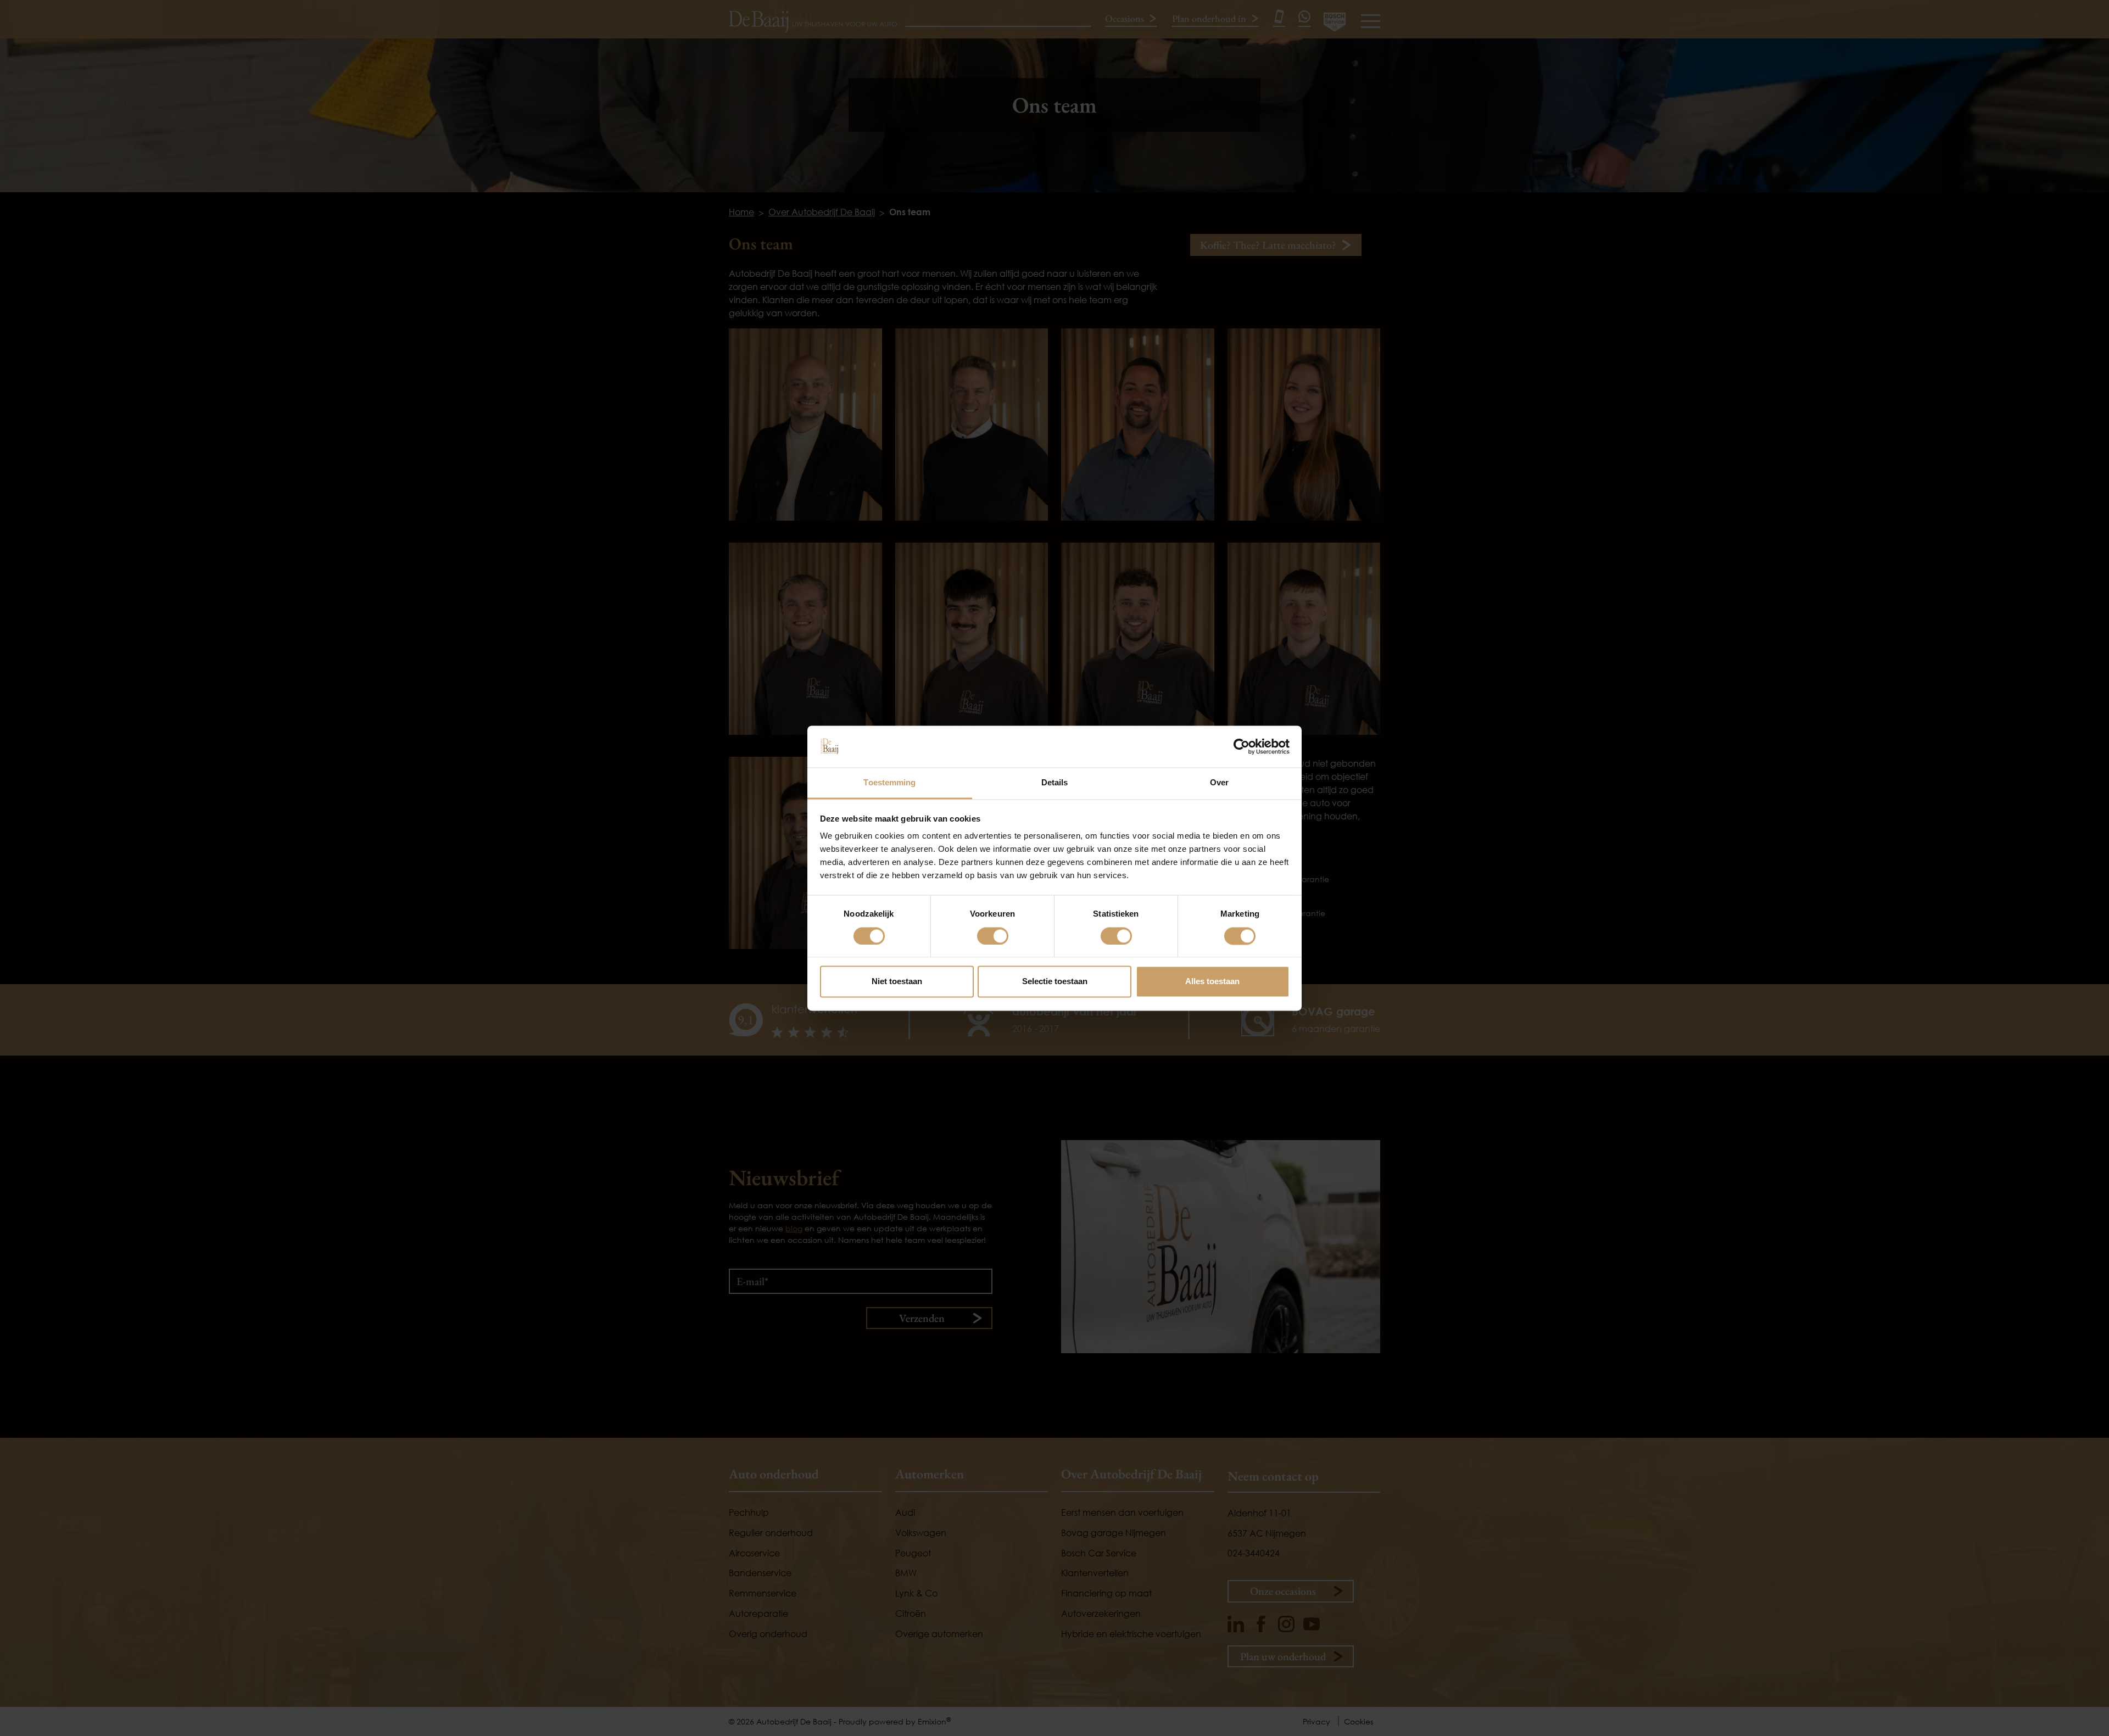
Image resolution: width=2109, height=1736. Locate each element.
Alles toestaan (1212, 982)
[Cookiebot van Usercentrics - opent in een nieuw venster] (1242, 746)
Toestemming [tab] (889, 783)
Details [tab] (1055, 783)
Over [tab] (1219, 783)
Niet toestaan (897, 982)
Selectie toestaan (1055, 982)
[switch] (993, 936)
